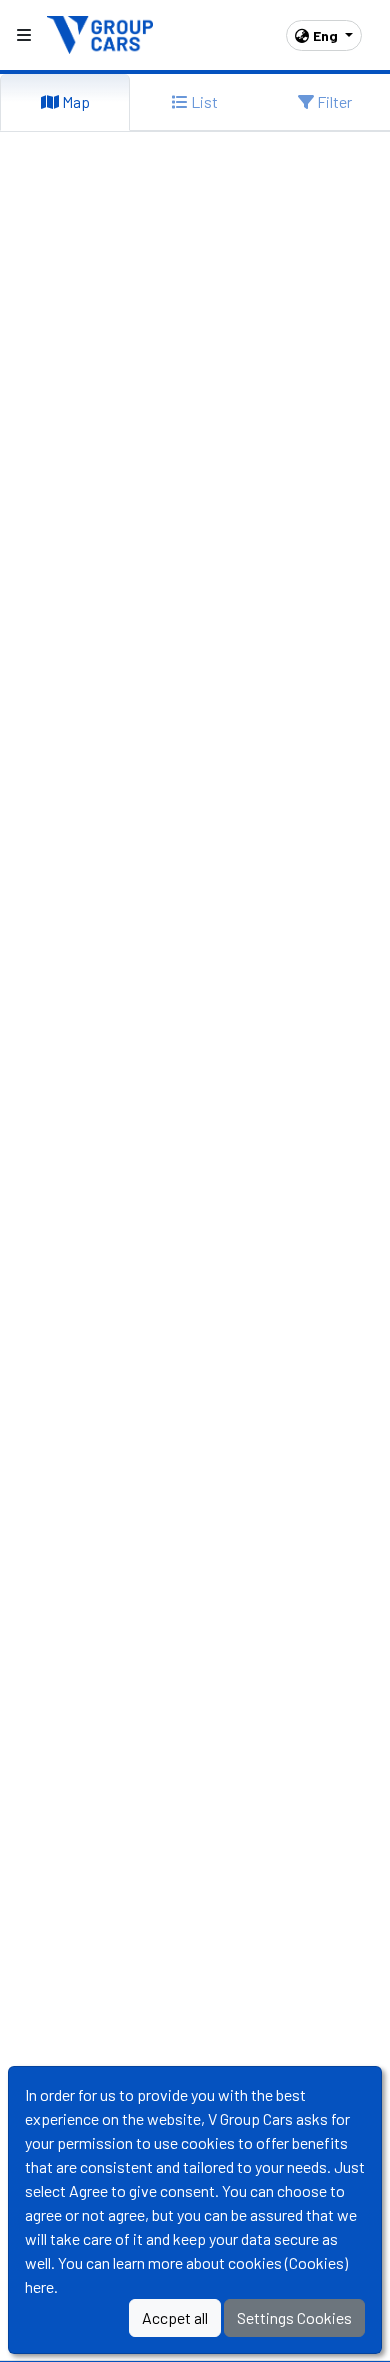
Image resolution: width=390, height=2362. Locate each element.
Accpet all (175, 2317)
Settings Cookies (294, 2317)
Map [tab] (74, 101)
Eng (327, 35)
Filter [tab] (333, 101)
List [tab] (203, 101)
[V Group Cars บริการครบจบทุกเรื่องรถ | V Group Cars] (101, 32)
